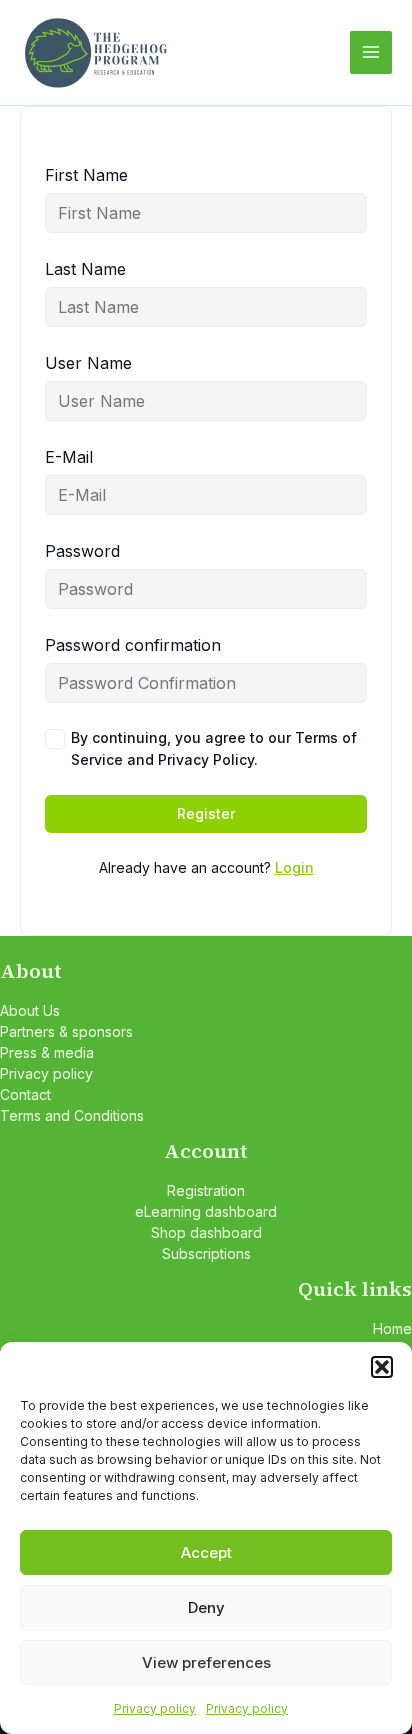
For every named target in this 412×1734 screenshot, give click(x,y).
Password (82, 551)
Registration (206, 1190)
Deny (206, 1607)
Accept (206, 1552)
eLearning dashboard (206, 1211)
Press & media (47, 1052)
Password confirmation (133, 645)
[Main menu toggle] (371, 52)
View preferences (206, 1662)
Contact (25, 1094)
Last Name (85, 269)
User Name (88, 363)
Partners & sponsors (66, 1031)
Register (206, 813)
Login (294, 867)
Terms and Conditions (72, 1115)
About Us (30, 1010)
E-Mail (69, 457)
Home (392, 1328)
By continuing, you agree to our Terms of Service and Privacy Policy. (214, 748)
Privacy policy (155, 1708)
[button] (382, 1367)
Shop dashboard (206, 1232)
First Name (86, 175)
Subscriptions (206, 1253)
